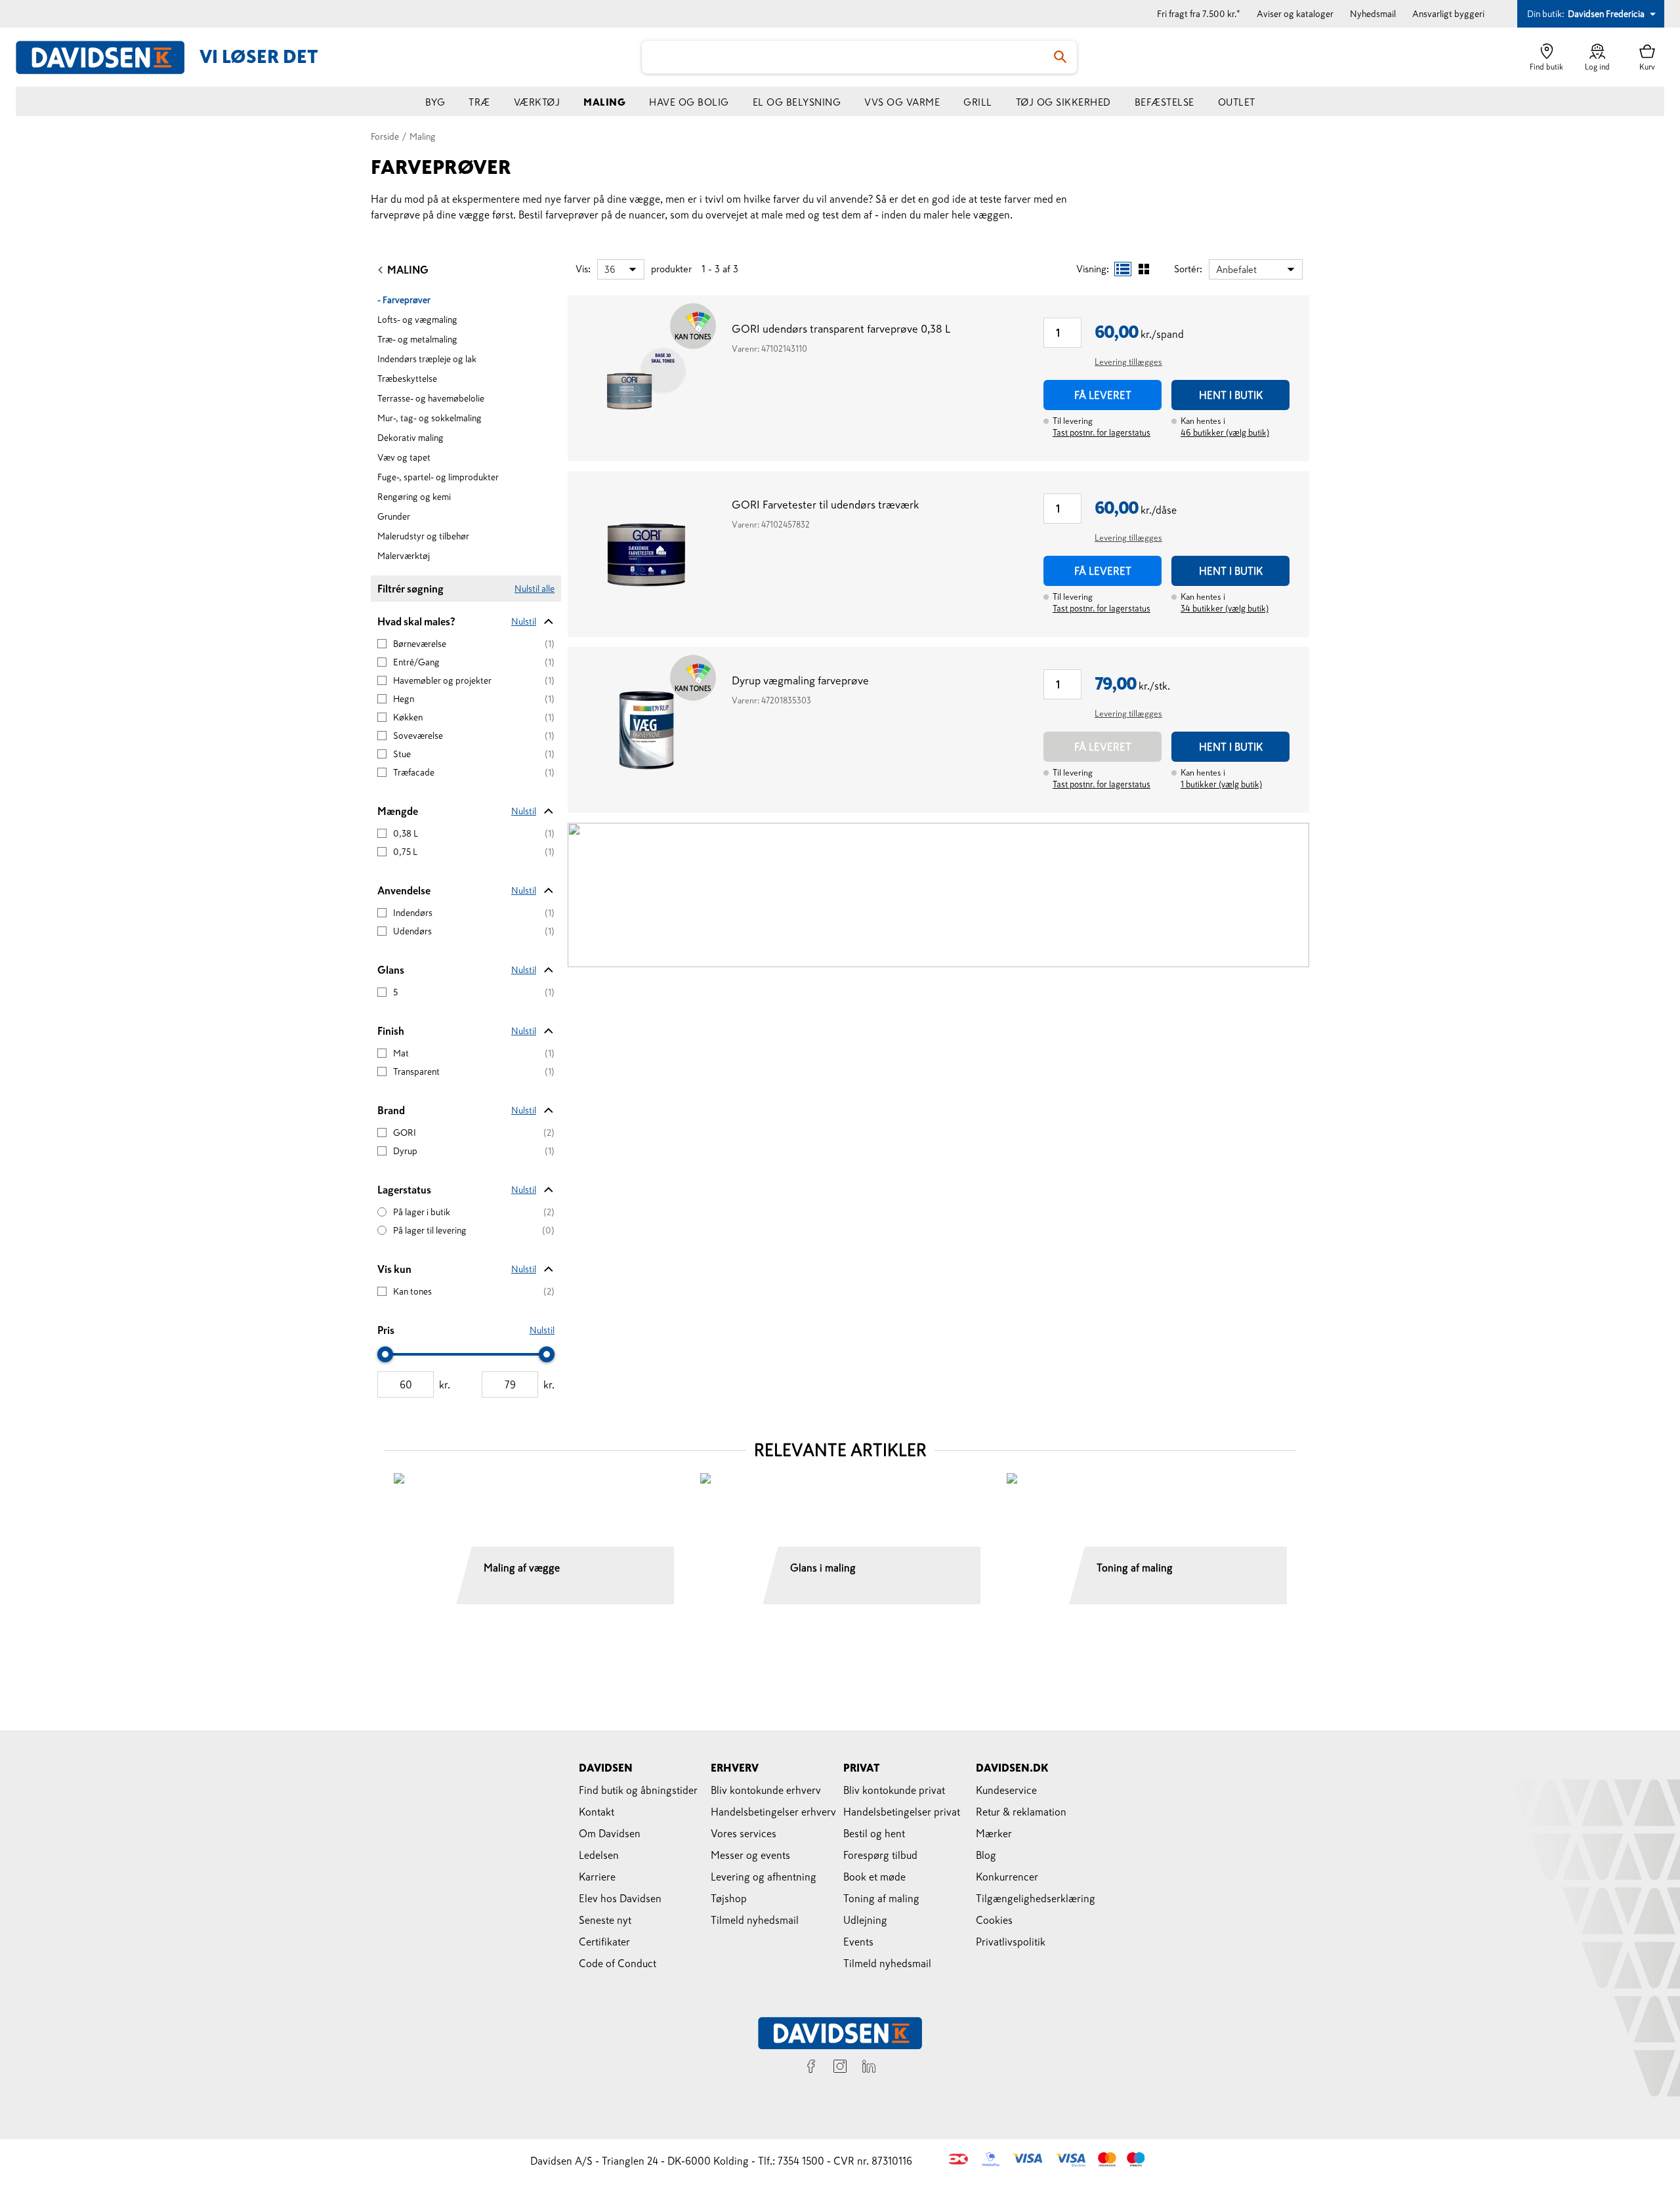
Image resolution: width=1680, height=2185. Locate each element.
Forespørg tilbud (880, 1855)
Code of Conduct (618, 1963)
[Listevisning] (1123, 269)
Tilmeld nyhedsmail (755, 1920)
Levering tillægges (1128, 362)
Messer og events (750, 1855)
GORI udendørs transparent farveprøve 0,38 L (841, 329)
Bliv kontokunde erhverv (766, 1790)
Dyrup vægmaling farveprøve (800, 681)
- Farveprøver (404, 300)
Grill (978, 102)
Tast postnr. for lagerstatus (1102, 433)
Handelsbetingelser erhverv (773, 1812)
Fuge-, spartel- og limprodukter (438, 477)
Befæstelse (1165, 102)
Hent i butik (1231, 395)
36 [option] (610, 269)
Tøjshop (729, 1898)
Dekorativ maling (410, 438)
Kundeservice (1006, 1790)
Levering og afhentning (764, 1877)
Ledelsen (599, 1855)
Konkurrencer (1007, 1877)
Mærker (994, 1833)
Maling (604, 102)
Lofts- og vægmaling (417, 320)
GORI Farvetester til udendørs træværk (825, 505)
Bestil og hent (874, 1833)
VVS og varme (902, 102)
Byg (435, 102)
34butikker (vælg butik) (1225, 609)
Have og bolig (689, 102)
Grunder (394, 516)
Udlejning (865, 1920)
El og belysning (797, 102)
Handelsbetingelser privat (902, 1812)
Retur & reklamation (1021, 1812)
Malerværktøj (404, 556)
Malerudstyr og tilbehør (423, 536)
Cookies (994, 1920)
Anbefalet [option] (1236, 269)
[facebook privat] (811, 2068)
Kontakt (597, 1812)
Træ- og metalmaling (417, 339)
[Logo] (108, 57)
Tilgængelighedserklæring (1036, 1898)
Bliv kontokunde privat (894, 1790)
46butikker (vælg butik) (1225, 433)
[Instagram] (840, 2068)
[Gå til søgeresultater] (1060, 57)
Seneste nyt (605, 1920)
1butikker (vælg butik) (1221, 784)
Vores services (744, 1833)
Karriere (597, 1877)
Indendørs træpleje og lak (427, 359)
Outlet (1237, 102)
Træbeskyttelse (407, 379)
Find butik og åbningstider (638, 1790)
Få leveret (1103, 395)
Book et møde (874, 1877)
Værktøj (537, 102)
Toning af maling (881, 1898)
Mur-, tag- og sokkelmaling (430, 418)
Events (858, 1942)
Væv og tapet (404, 457)
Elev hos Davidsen (620, 1898)
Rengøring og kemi (414, 497)
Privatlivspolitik (1011, 1942)
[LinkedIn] (869, 2068)
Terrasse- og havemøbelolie (431, 398)
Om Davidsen (610, 1833)
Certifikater (604, 1942)
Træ (479, 102)
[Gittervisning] (1144, 269)
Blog (986, 1855)
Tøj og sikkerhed (1063, 102)
